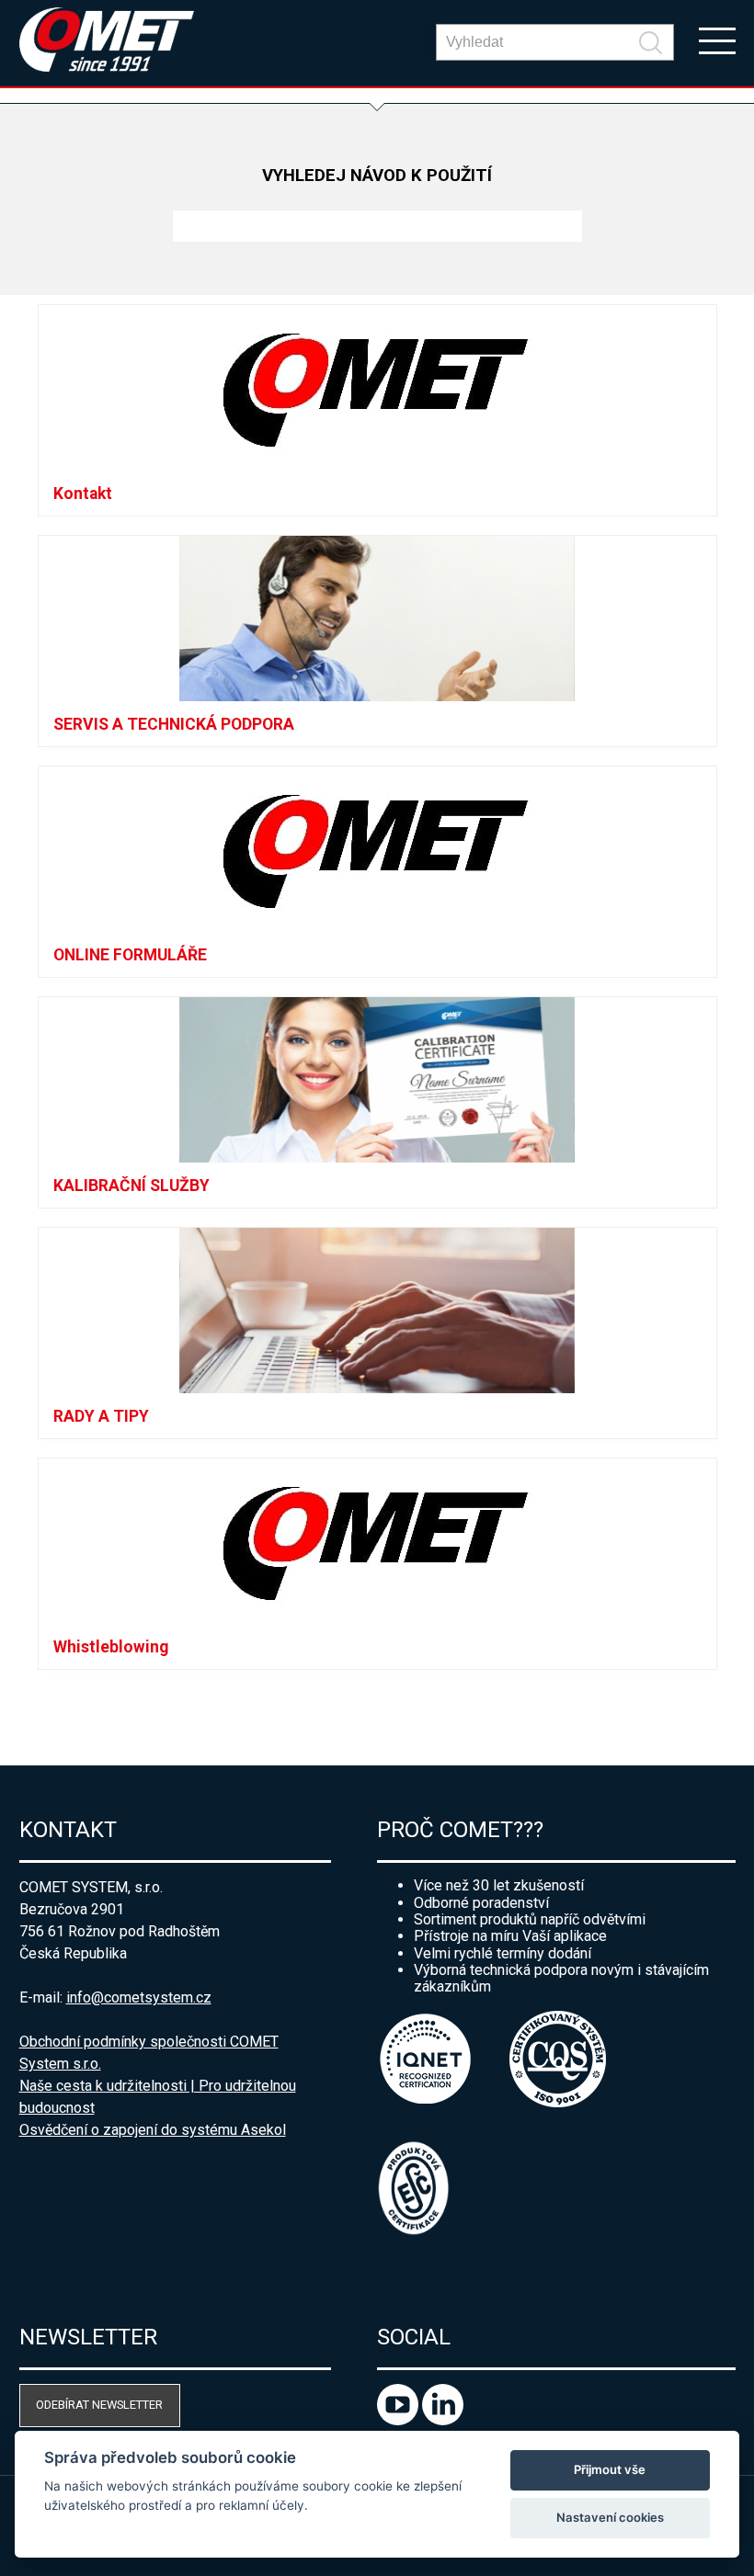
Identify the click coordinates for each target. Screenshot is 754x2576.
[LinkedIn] (443, 2420)
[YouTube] (400, 2420)
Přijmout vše (610, 2469)
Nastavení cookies (610, 2517)
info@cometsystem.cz (139, 1997)
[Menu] (717, 40)
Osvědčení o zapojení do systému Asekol (153, 2130)
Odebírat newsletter (99, 2405)
